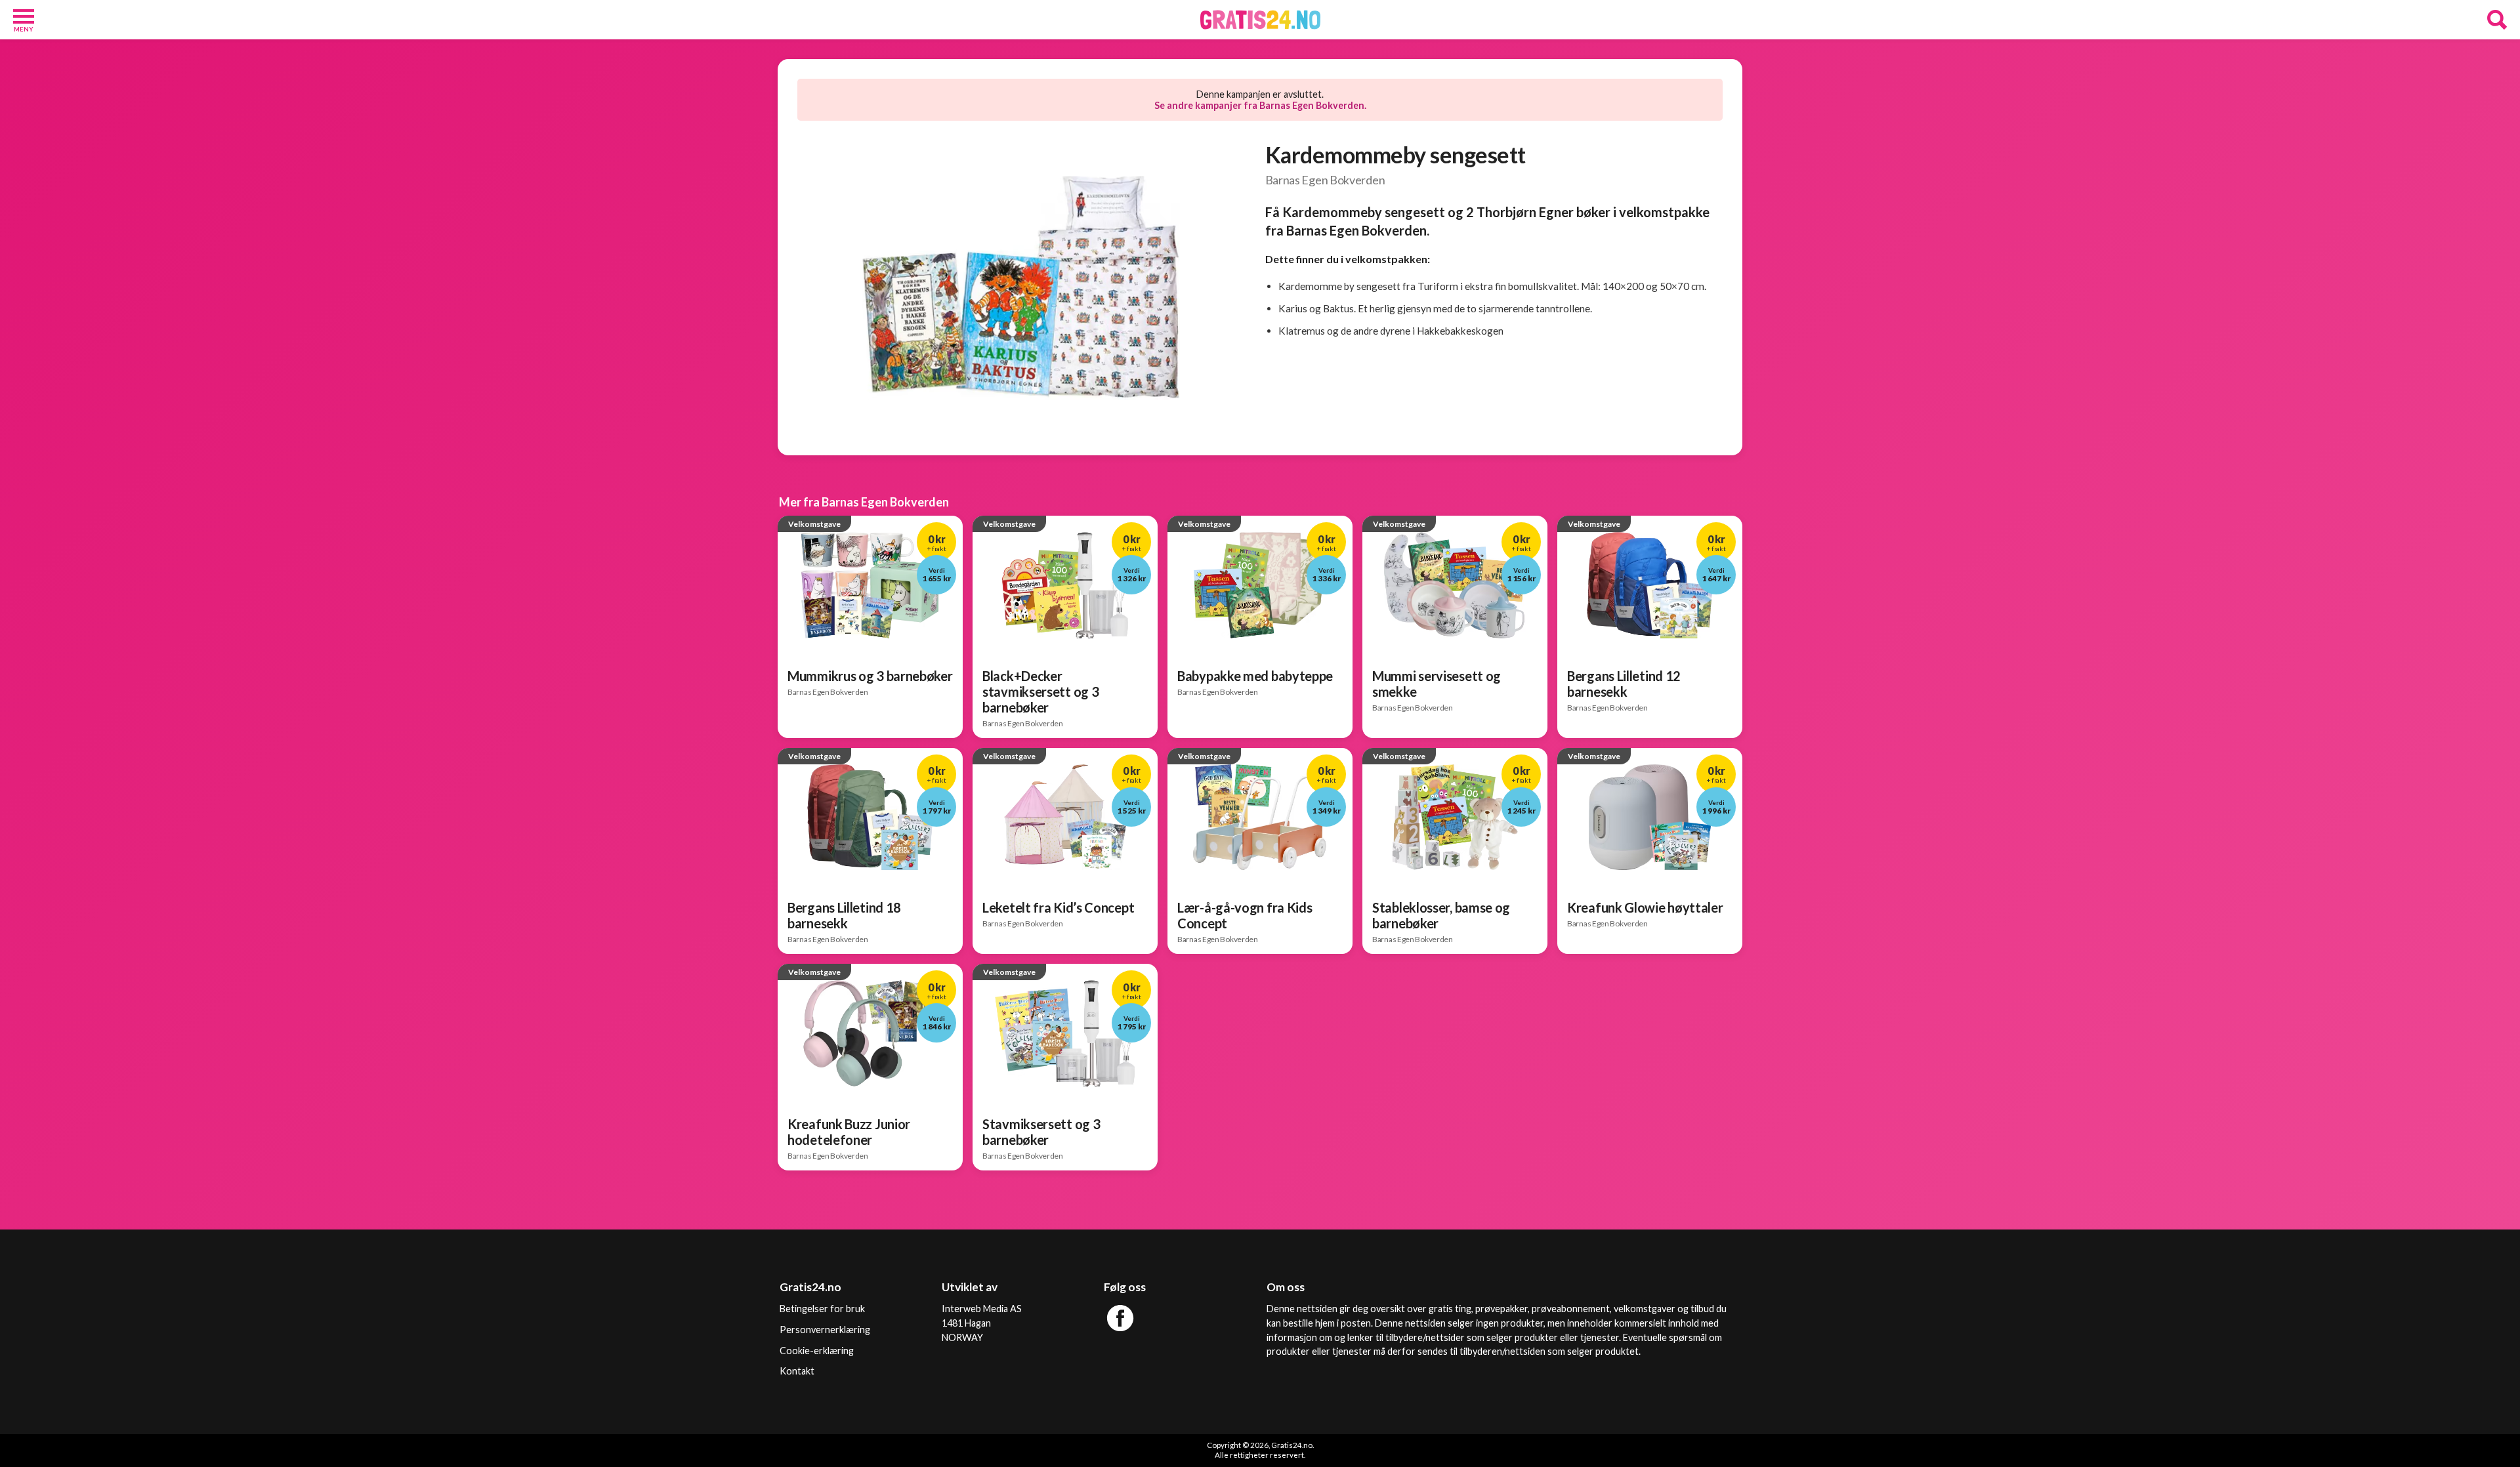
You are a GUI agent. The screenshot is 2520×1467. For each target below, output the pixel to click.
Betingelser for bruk (822, 1309)
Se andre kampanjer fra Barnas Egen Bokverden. (1260, 105)
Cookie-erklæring (817, 1351)
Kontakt (797, 1371)
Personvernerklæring (825, 1330)
